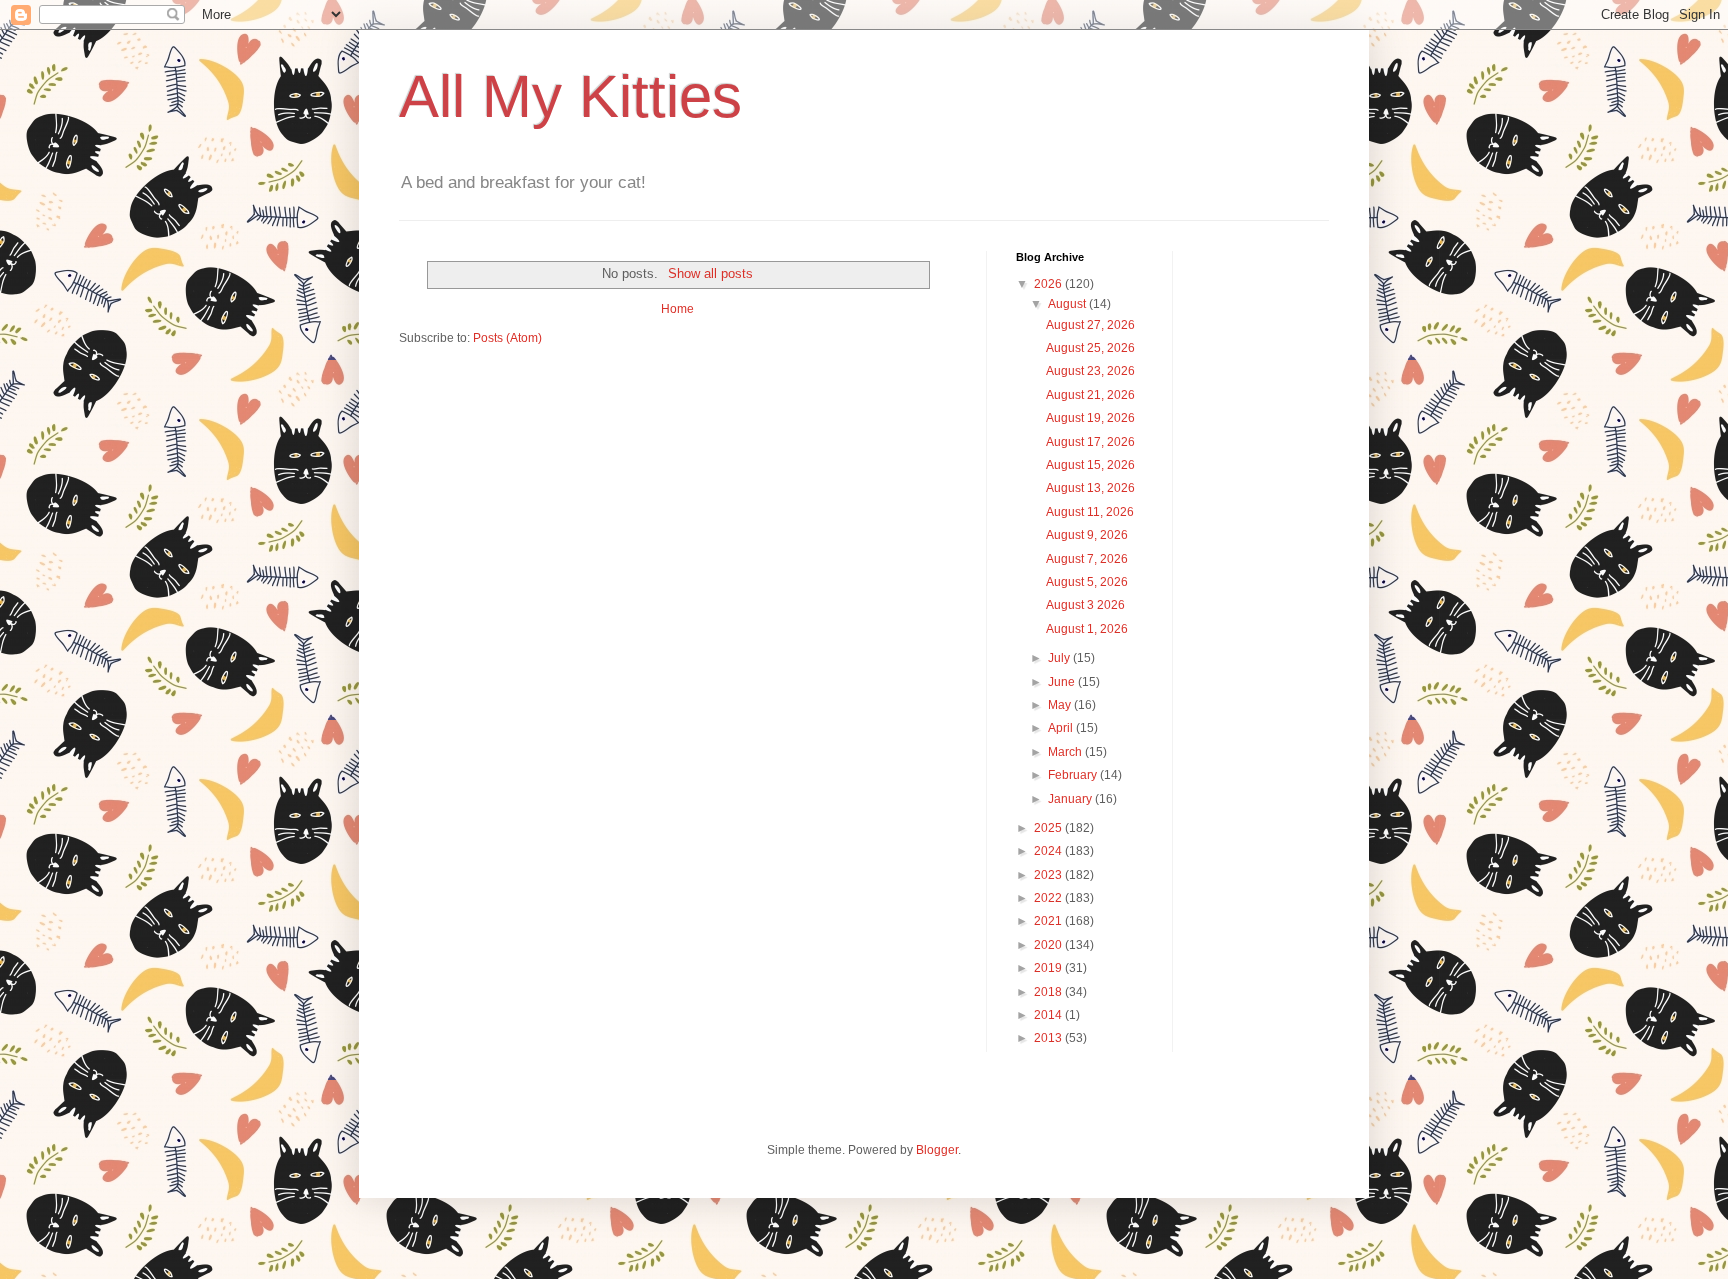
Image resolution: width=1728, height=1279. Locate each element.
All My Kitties (570, 96)
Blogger (937, 1150)
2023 (1049, 875)
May (1061, 705)
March (1066, 752)
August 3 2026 (1085, 605)
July (1060, 658)
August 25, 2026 (1090, 348)
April (1062, 728)
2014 (1049, 1015)
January (1071, 799)
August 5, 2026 (1087, 582)
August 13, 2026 (1090, 488)
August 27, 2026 (1090, 325)
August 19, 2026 (1090, 418)
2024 (1049, 851)
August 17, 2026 (1090, 442)
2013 (1049, 1038)
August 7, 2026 (1087, 559)
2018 (1049, 992)
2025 (1049, 828)
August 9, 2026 (1087, 535)
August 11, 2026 (1090, 512)
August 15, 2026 (1090, 465)
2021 (1049, 921)
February (1074, 775)
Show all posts (710, 273)
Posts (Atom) (507, 338)
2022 (1049, 898)
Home (677, 309)
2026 (1049, 284)
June (1063, 682)
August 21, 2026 (1090, 395)
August (1068, 304)
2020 (1049, 945)
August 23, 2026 (1090, 371)
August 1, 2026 (1087, 629)
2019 (1049, 968)
